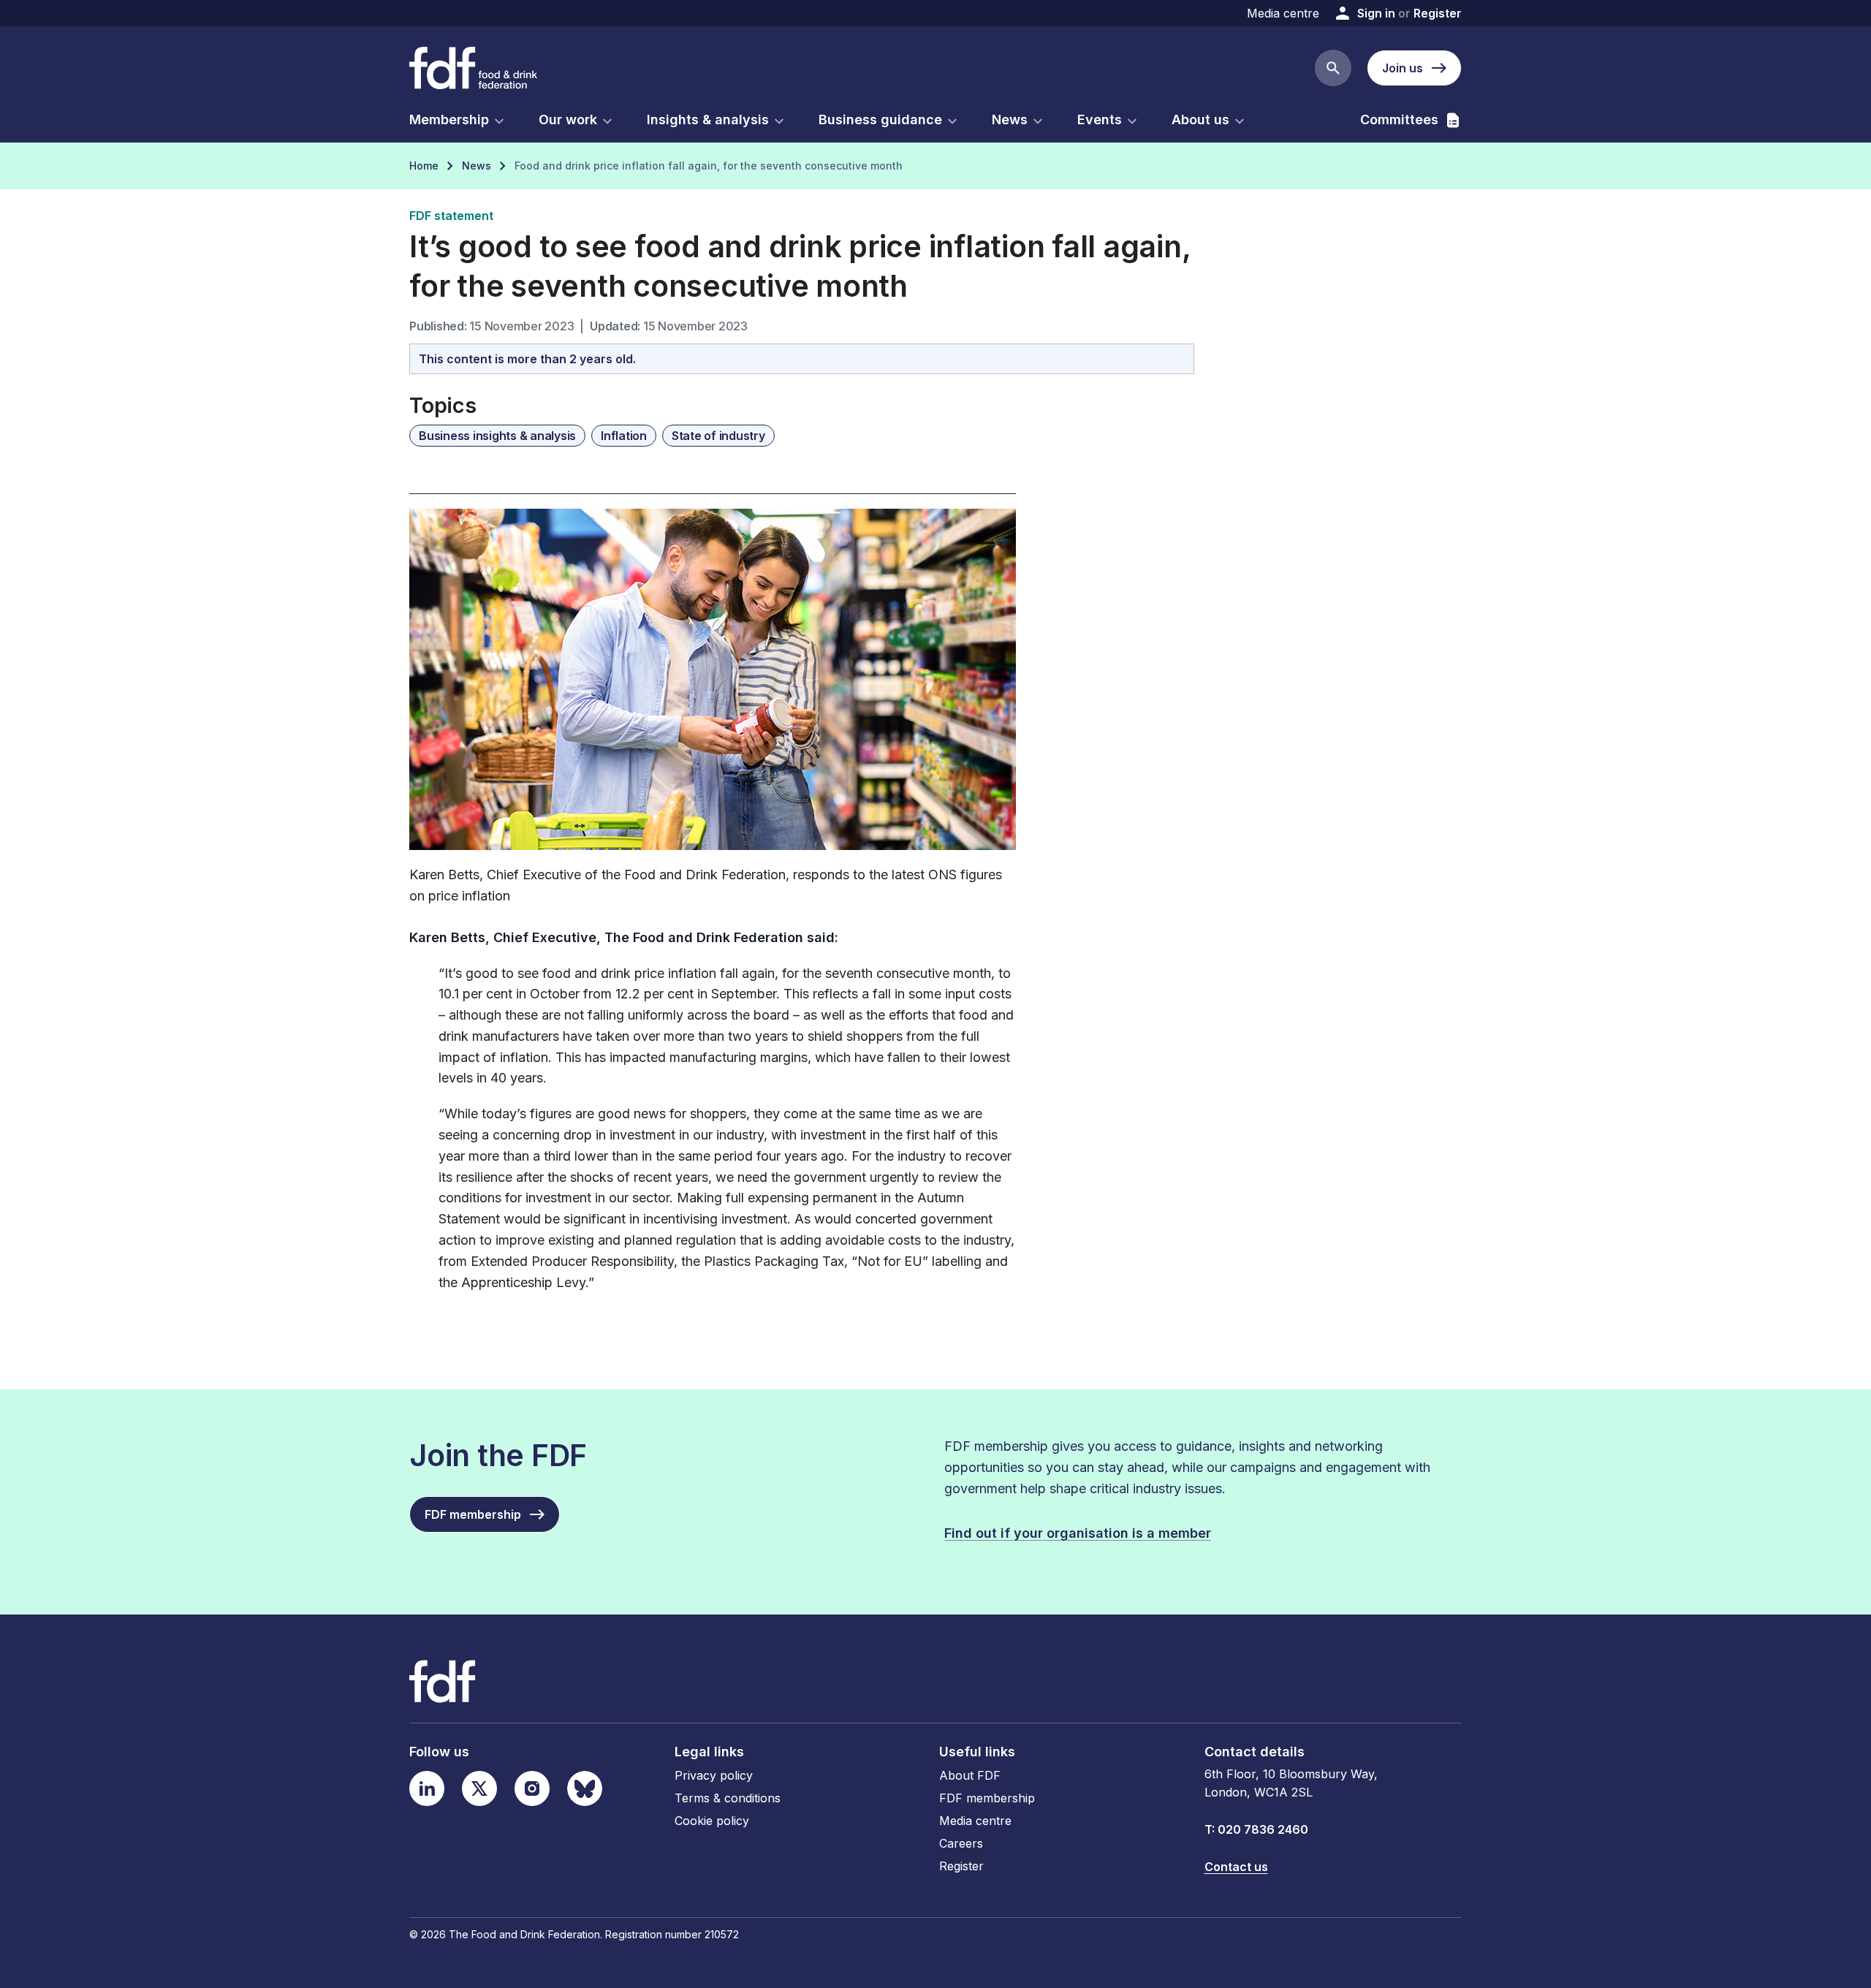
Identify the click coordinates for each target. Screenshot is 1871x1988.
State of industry (718, 436)
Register (1438, 13)
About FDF (970, 1775)
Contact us (1236, 1867)
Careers (961, 1843)
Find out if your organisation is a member (1078, 1533)
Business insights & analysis (497, 436)
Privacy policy (714, 1775)
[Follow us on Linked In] (427, 1788)
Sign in (1376, 13)
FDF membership (987, 1798)
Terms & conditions (728, 1798)
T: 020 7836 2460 (1256, 1829)
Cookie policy (712, 1821)
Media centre (1283, 13)
